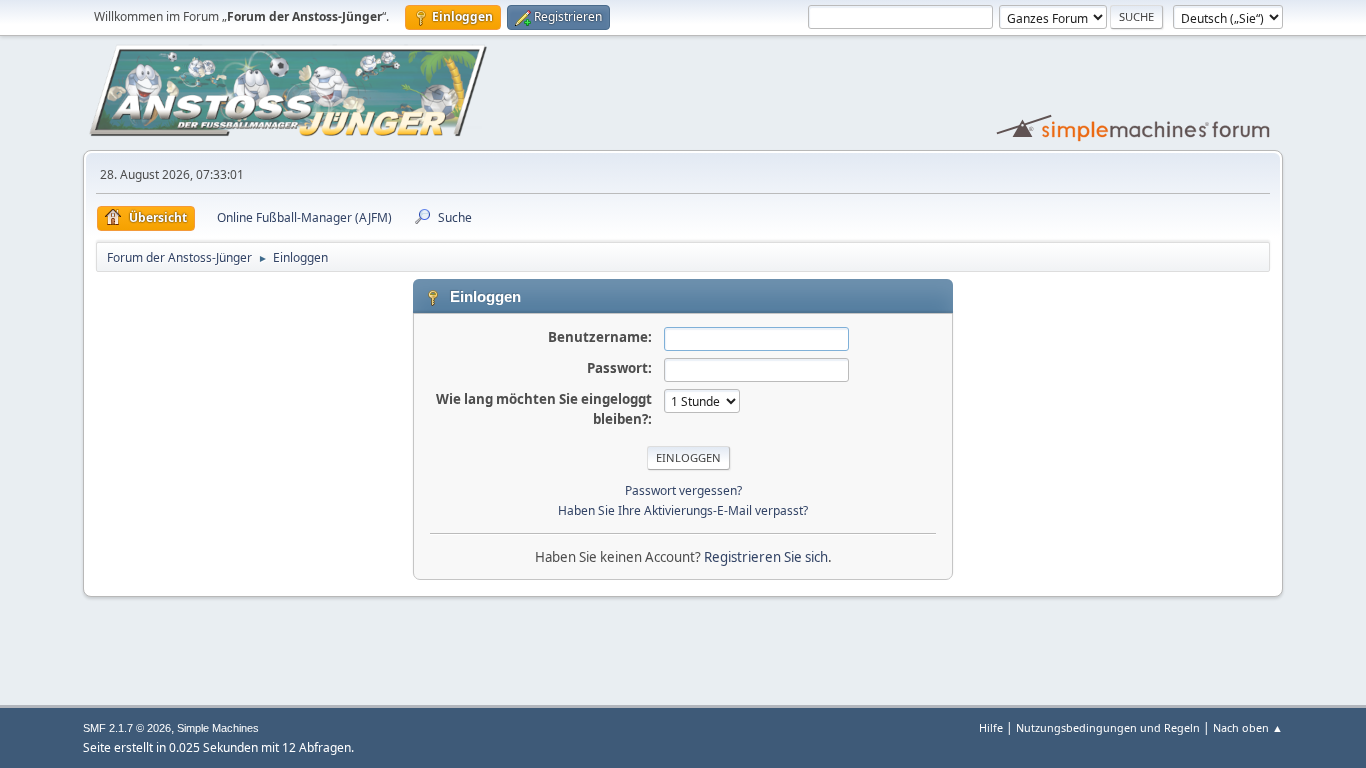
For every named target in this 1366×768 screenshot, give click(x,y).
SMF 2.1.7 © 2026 (127, 728)
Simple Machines (218, 728)
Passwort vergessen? (683, 490)
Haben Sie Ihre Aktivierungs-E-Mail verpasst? (683, 510)
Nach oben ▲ (1248, 727)
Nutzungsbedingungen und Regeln (1108, 727)
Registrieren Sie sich (766, 557)
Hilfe (991, 727)
